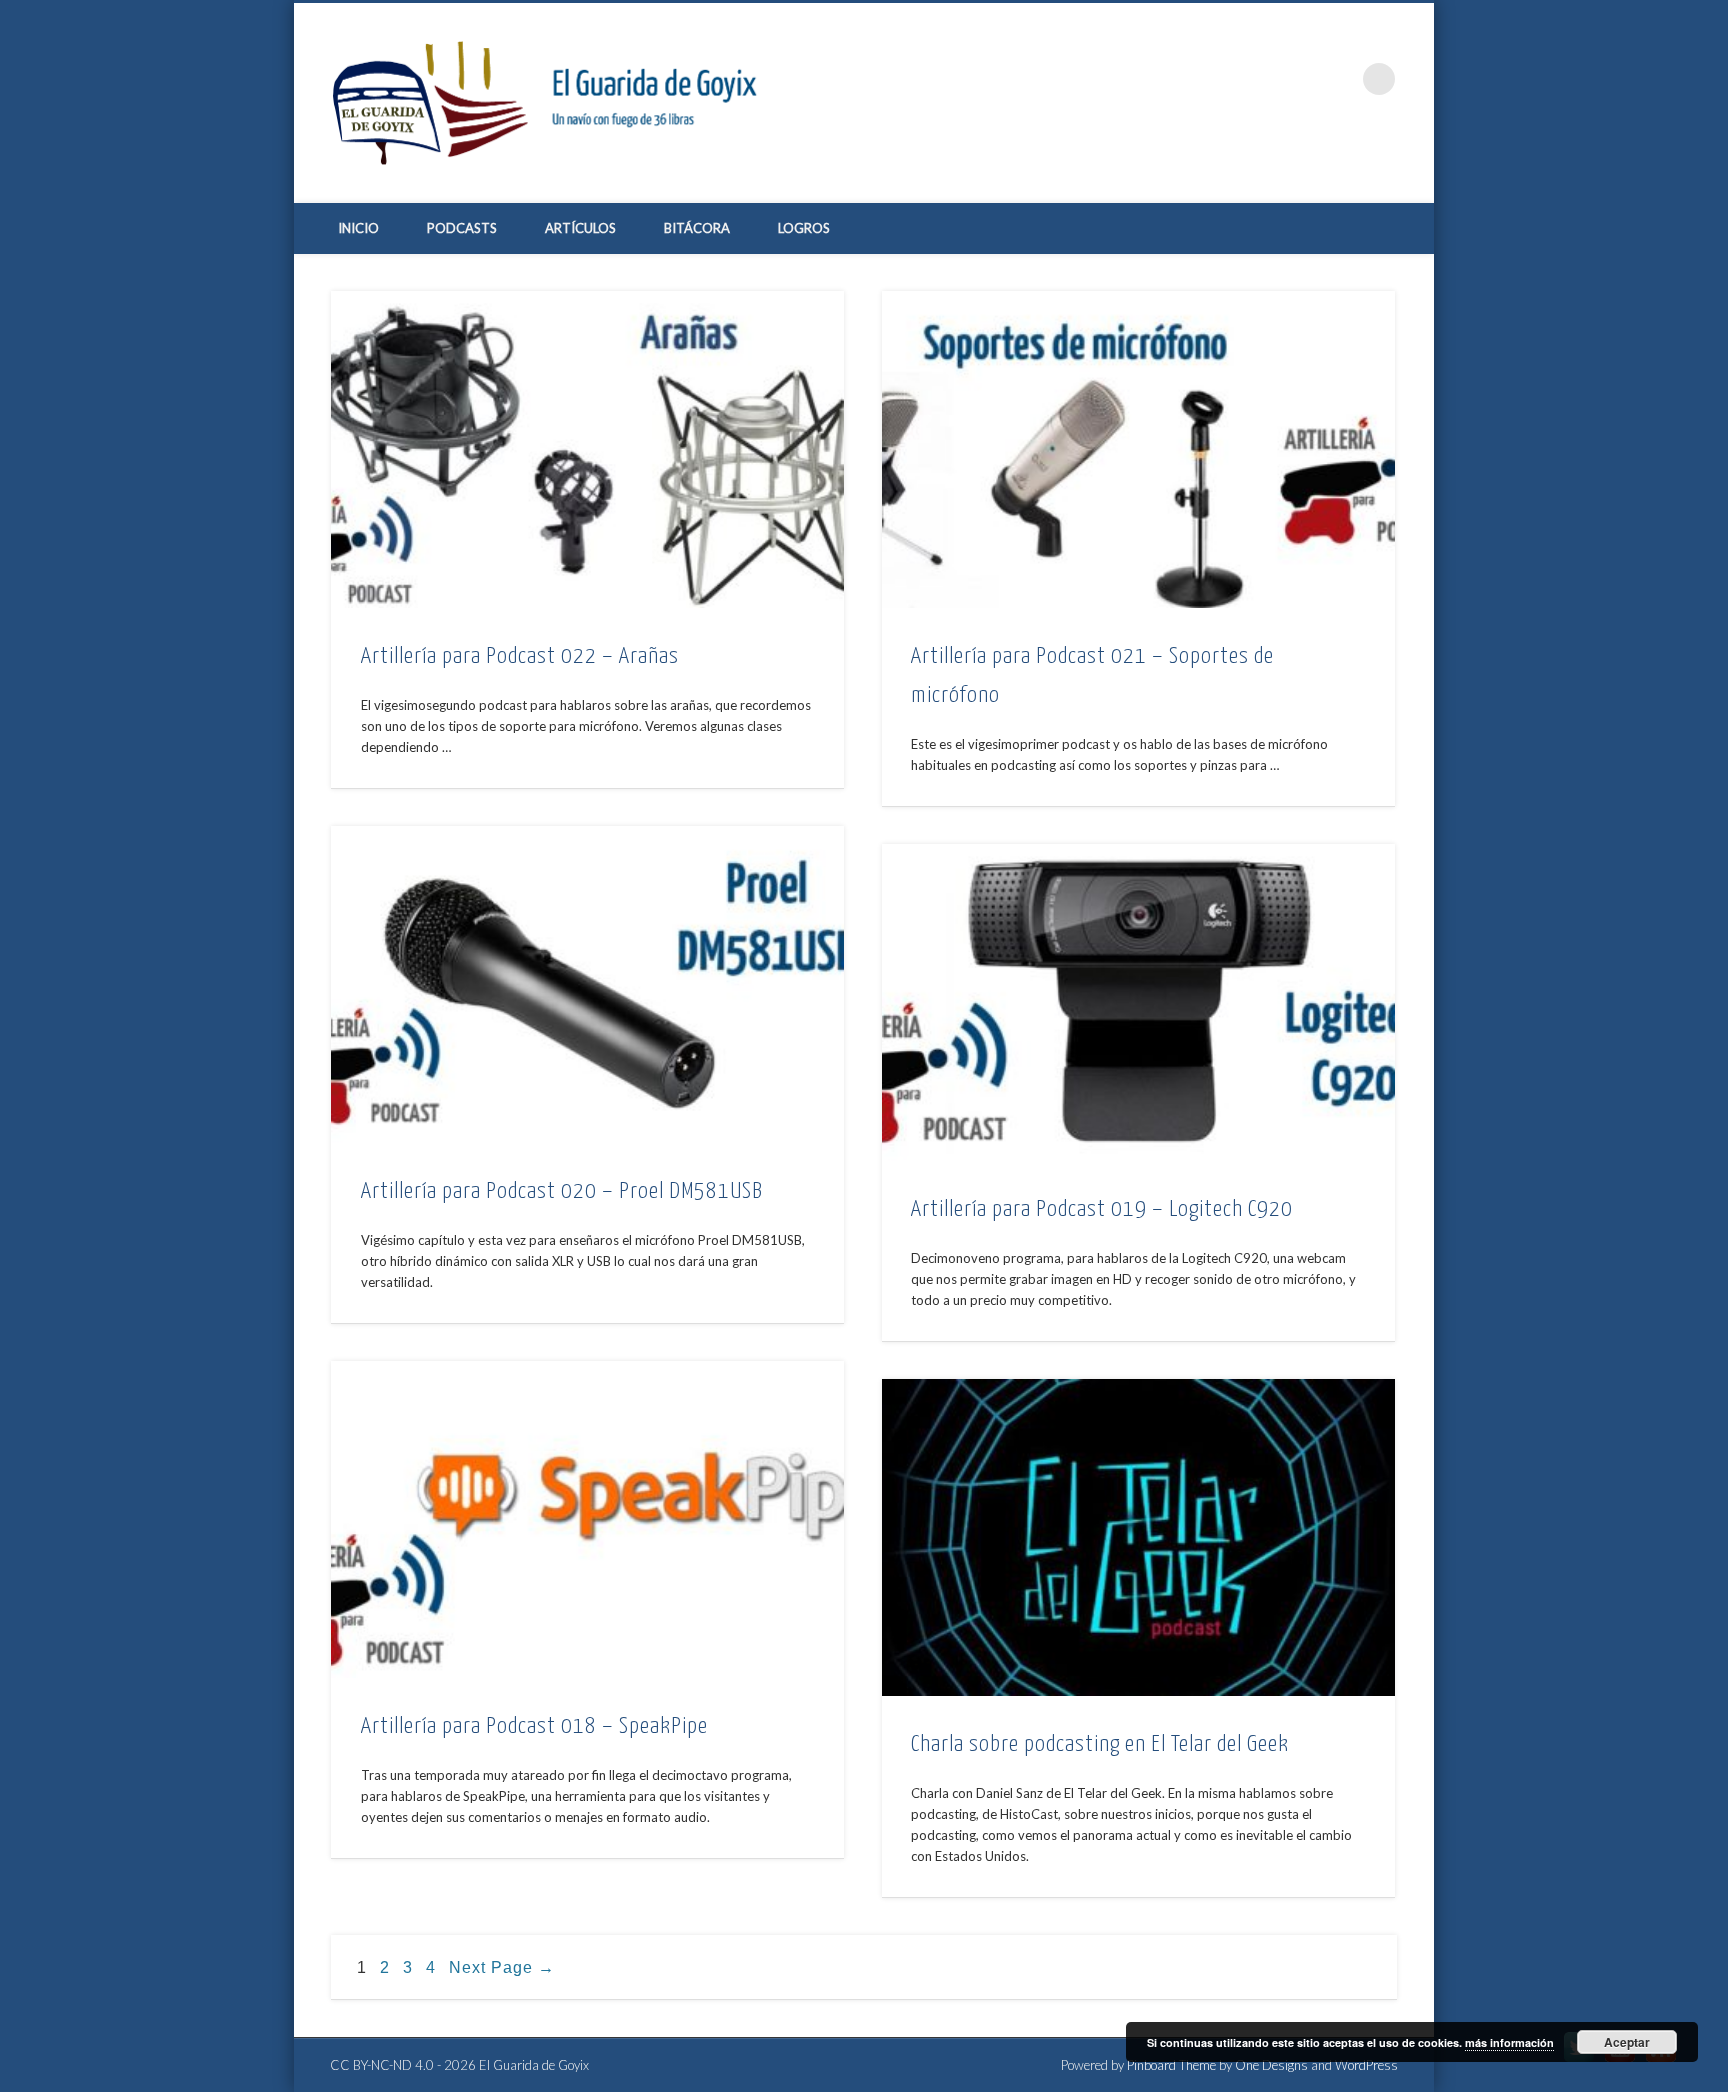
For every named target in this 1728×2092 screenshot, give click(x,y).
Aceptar (1627, 2042)
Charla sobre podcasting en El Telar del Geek (1100, 1744)
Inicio (358, 228)
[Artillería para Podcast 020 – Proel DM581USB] (587, 984)
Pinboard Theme (1171, 2065)
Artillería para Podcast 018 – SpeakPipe (534, 1726)
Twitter (1256, 79)
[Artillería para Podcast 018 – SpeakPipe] (587, 1519)
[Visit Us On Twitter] (1578, 2062)
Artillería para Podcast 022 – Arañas (520, 656)
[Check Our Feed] (1660, 2062)
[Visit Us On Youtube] (1619, 2062)
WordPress (1366, 2065)
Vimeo (1297, 79)
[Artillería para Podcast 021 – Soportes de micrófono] (1138, 449)
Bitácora (697, 228)
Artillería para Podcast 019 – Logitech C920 (1102, 1209)
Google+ (1338, 79)
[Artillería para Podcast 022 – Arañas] (587, 449)
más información (1509, 2042)
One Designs (1271, 2065)
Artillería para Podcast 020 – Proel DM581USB (562, 1191)
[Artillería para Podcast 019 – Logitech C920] (1138, 1002)
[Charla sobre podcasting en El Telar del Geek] (1138, 1537)
